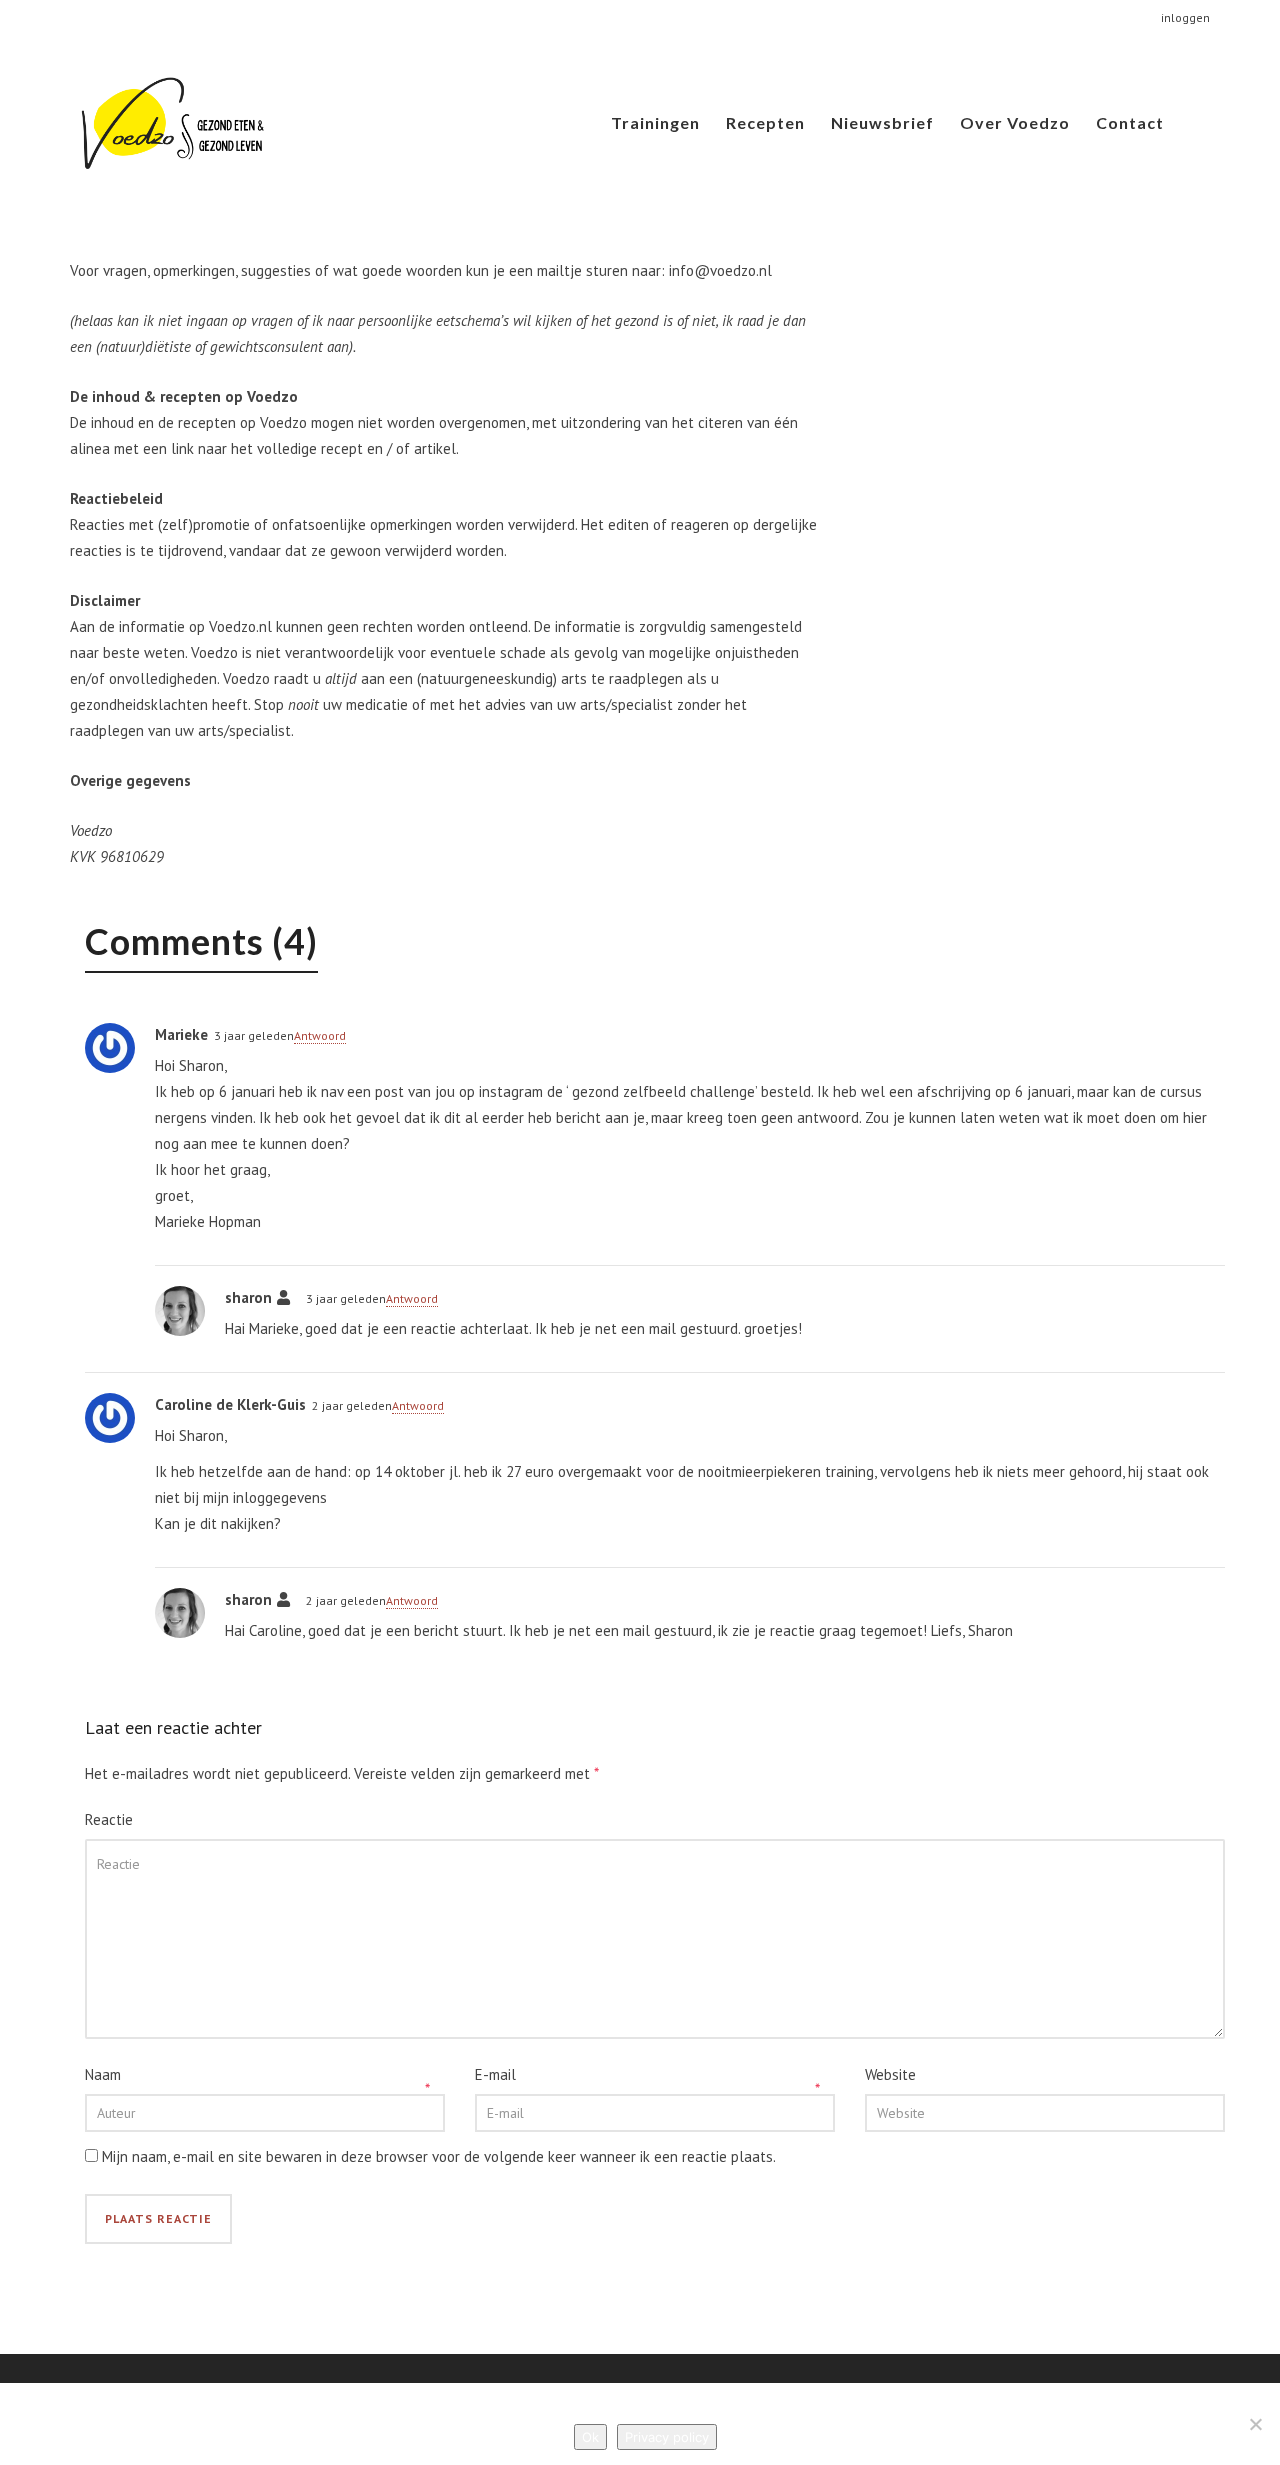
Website (890, 2074)
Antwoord (320, 1035)
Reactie (109, 1819)
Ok (590, 2437)
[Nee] (1255, 2424)
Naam (103, 2074)
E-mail (495, 2074)
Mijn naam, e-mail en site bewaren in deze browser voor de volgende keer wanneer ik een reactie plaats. (439, 2156)
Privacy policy (667, 2437)
